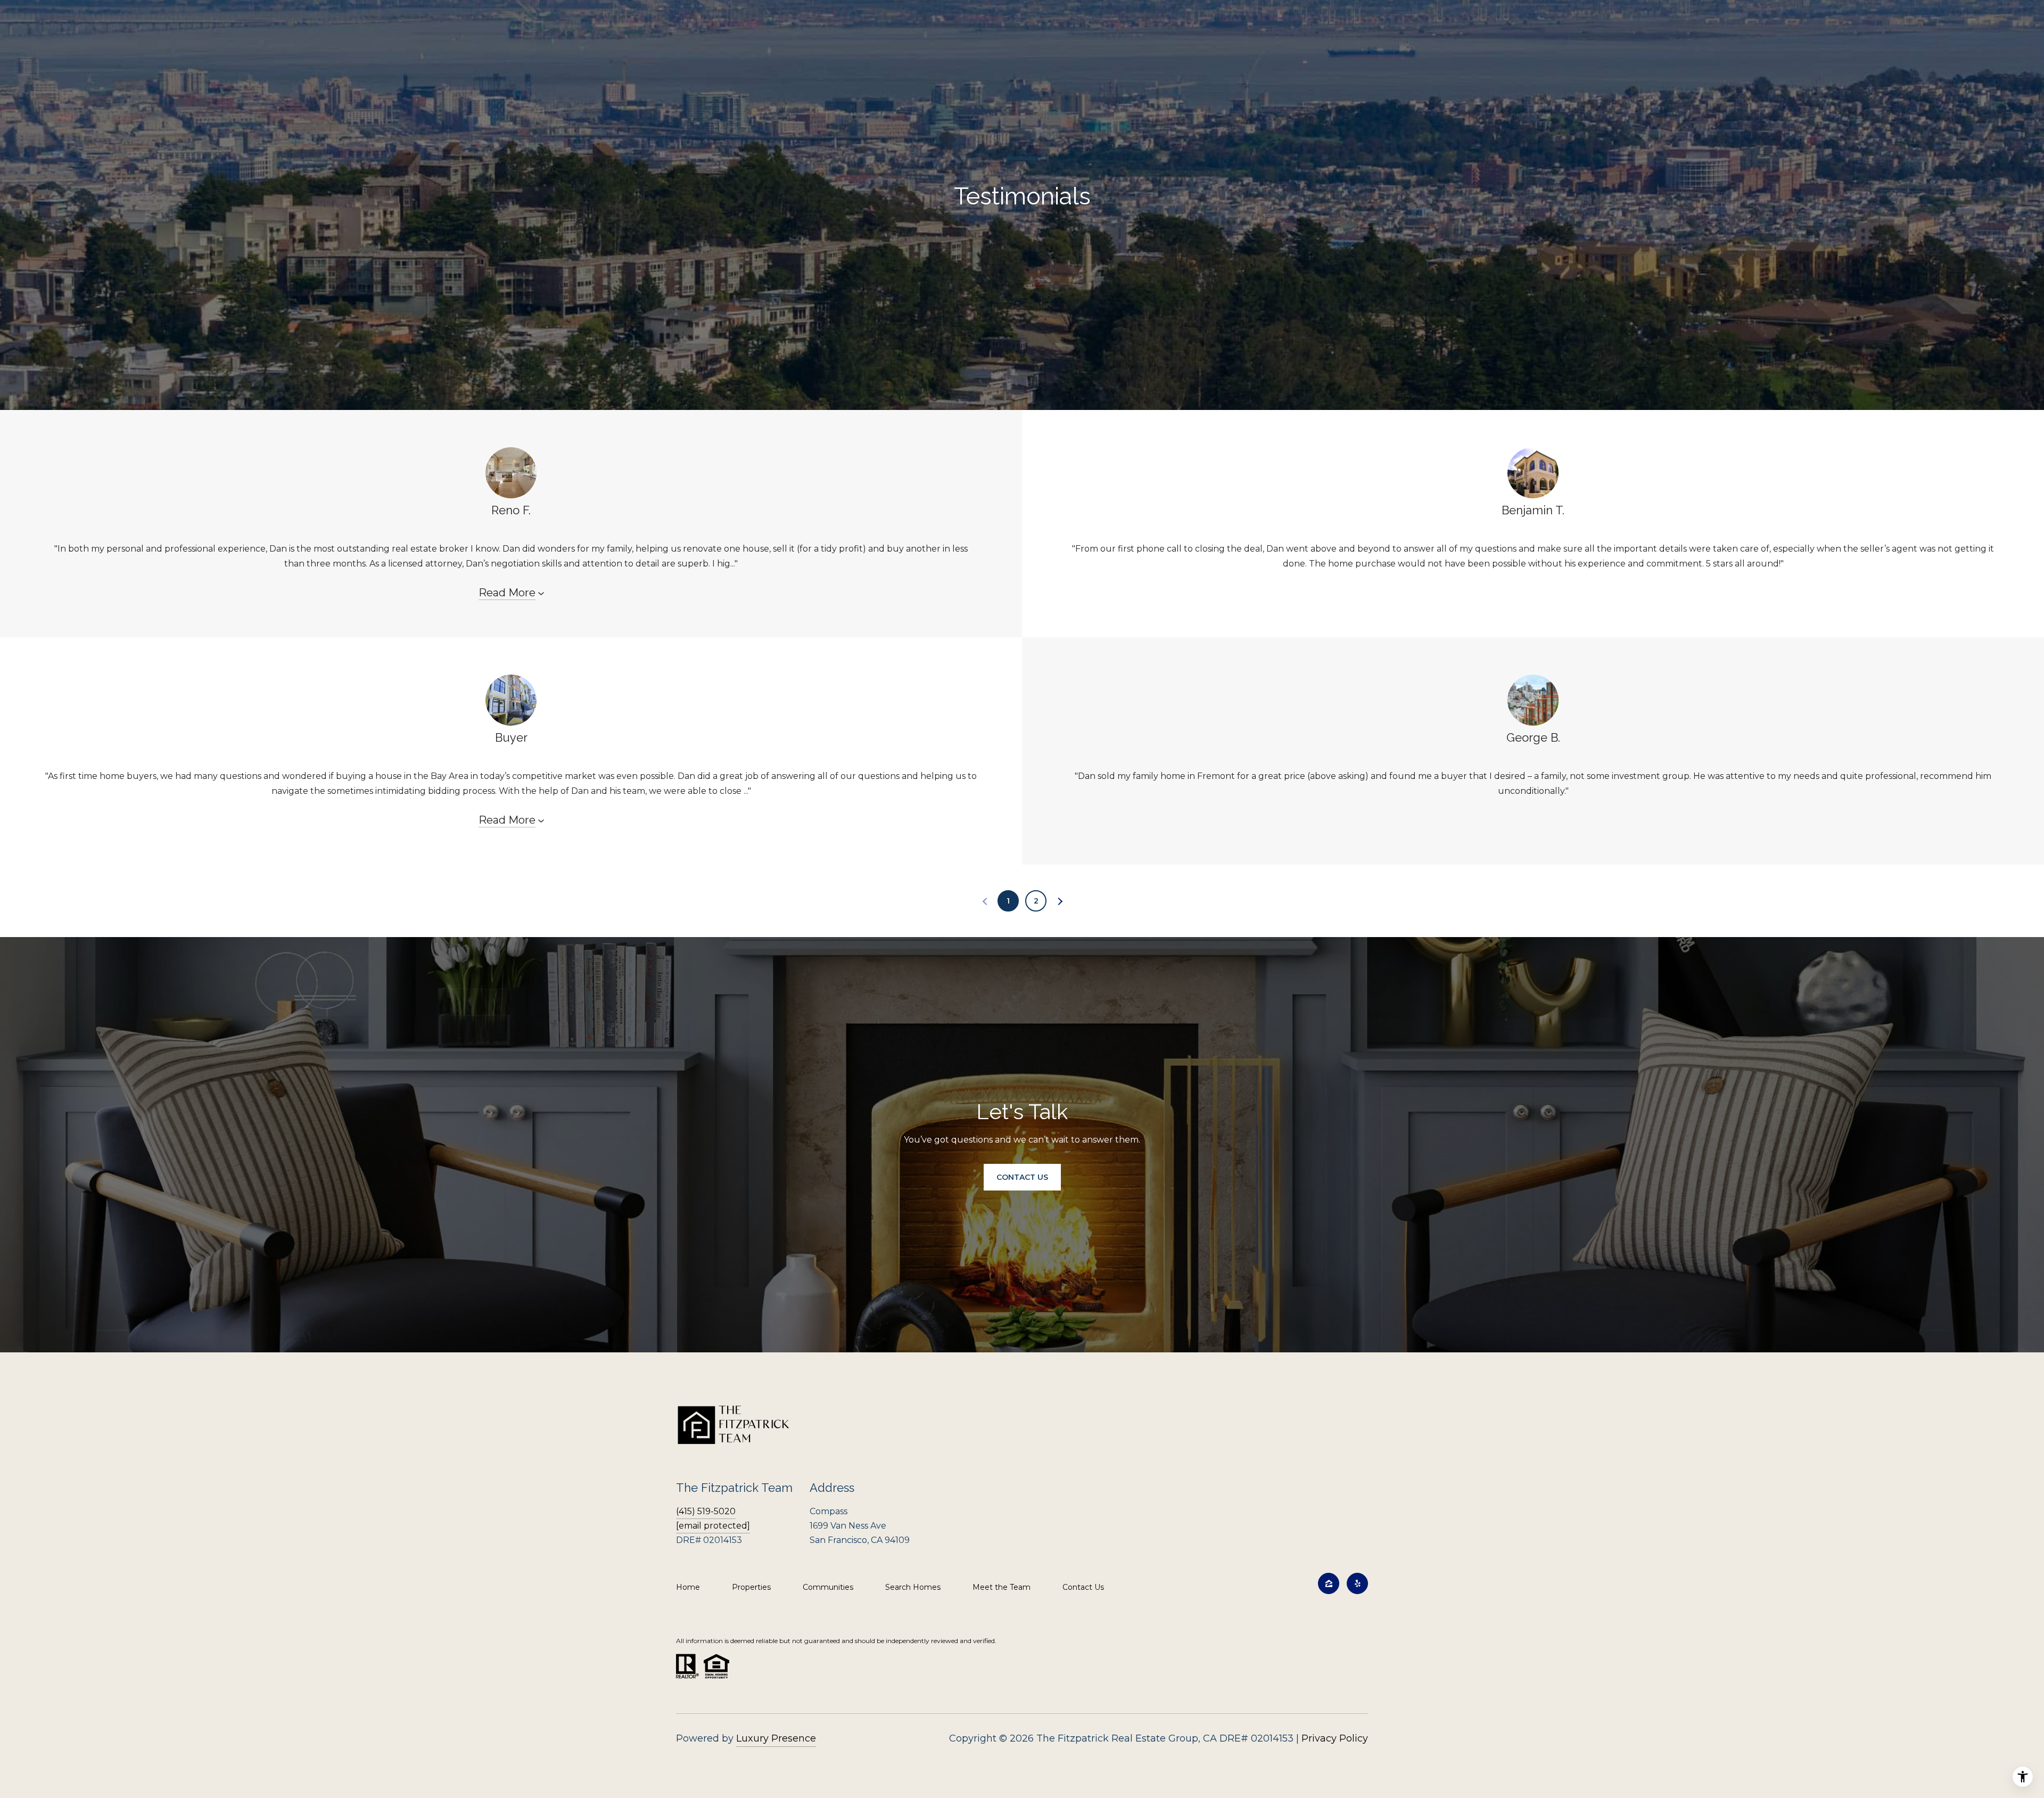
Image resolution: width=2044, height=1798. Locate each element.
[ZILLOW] (1329, 1583)
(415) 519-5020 (706, 1511)
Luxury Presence (776, 1738)
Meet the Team (1002, 1587)
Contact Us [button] (1022, 1177)
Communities (828, 1587)
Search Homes (913, 1587)
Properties (751, 1587)
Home (688, 1587)
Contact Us (1083, 1587)
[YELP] (1357, 1583)
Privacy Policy (1335, 1738)
